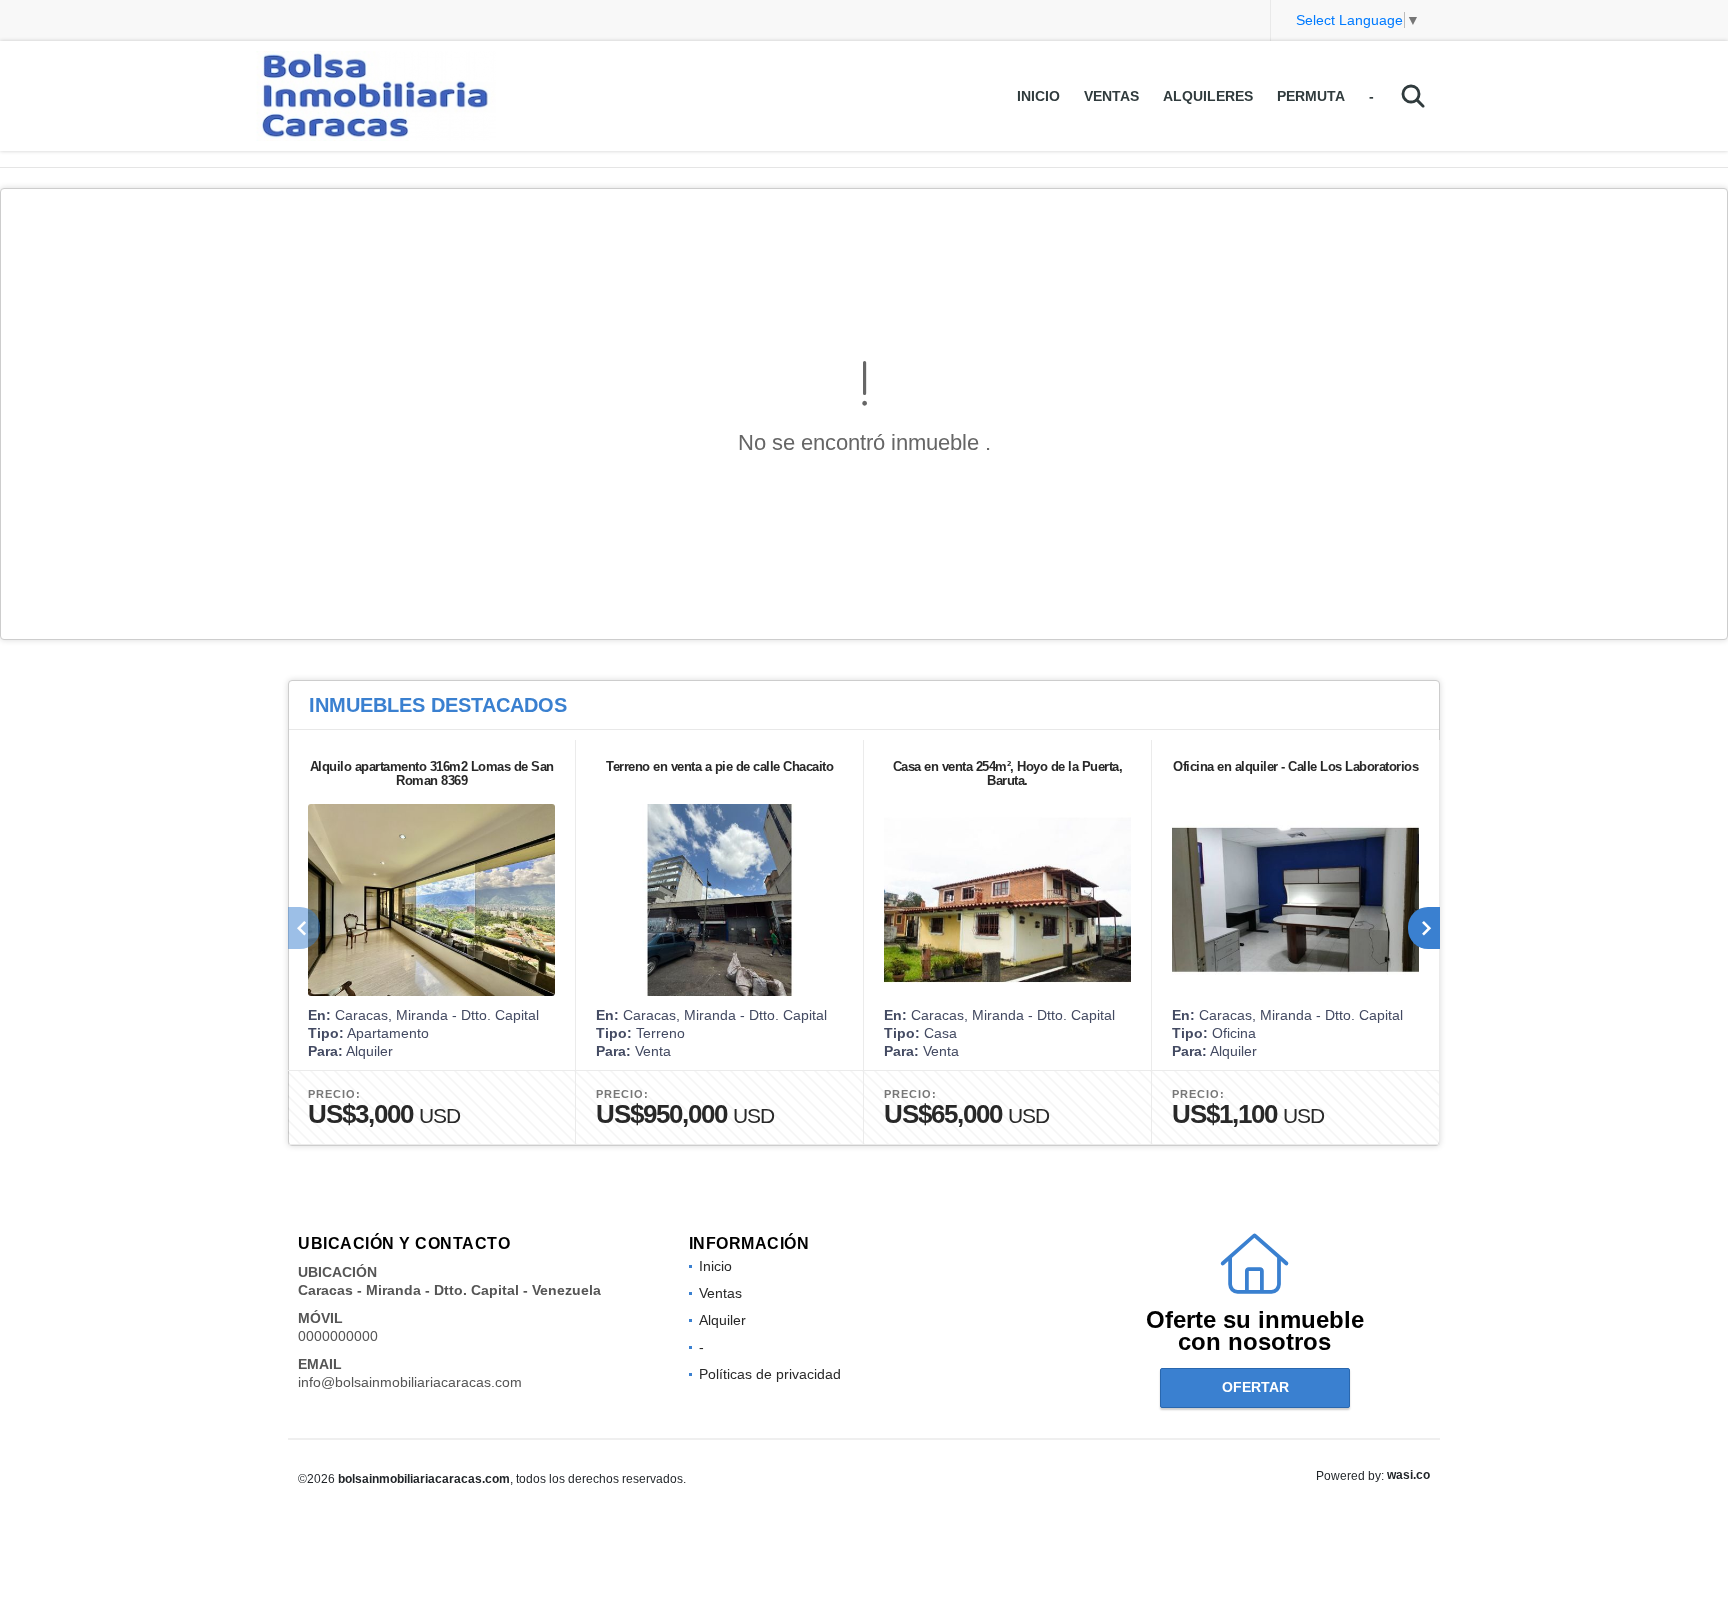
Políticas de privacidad (770, 1374)
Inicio (1038, 96)
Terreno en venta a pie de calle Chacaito (719, 766)
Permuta (1311, 96)
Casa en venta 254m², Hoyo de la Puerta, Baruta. (1008, 773)
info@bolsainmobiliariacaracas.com (410, 1382)
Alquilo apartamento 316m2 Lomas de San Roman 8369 (432, 773)
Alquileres (1208, 96)
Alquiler (722, 1320)
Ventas (1111, 96)
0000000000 (338, 1336)
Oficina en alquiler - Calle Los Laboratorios (1295, 766)
